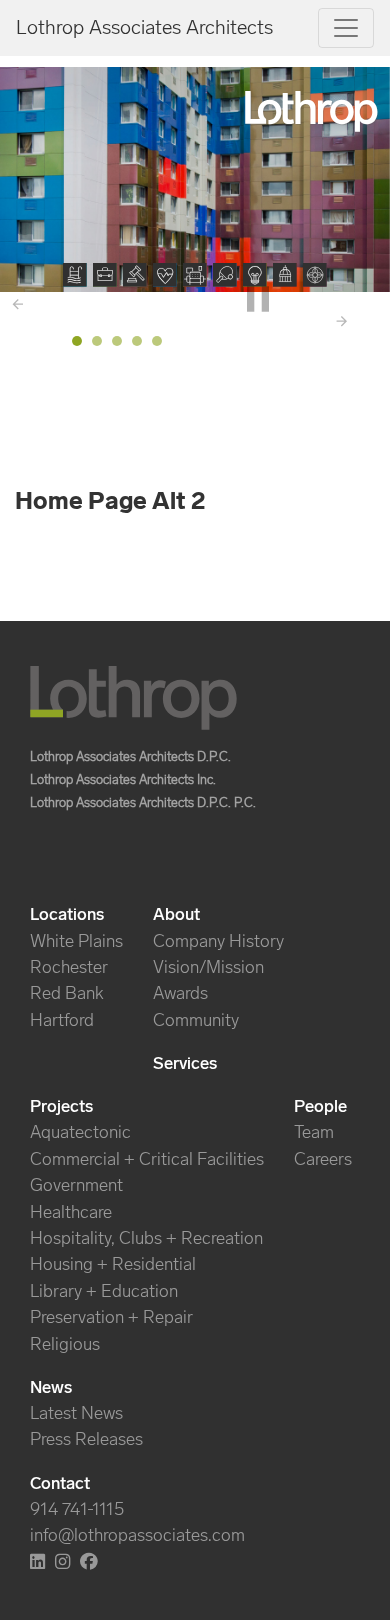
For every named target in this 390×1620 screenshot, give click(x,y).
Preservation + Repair (111, 1317)
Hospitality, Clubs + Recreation (146, 1238)
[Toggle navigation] (346, 28)
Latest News (76, 1413)
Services (185, 1063)
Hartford (62, 1020)
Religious (65, 1344)
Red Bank (67, 993)
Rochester (69, 967)
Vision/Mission (208, 967)
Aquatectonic (80, 1132)
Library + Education (104, 1291)
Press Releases (86, 1439)
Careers (323, 1159)
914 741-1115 (77, 1509)
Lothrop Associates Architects (144, 27)
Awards (180, 993)
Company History (218, 941)
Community (196, 1020)
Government (76, 1185)
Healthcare (71, 1212)
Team (314, 1132)
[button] (75, 275)
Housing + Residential (113, 1264)
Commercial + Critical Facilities (147, 1159)
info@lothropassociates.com (137, 1535)
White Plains (76, 941)
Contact (60, 1483)
